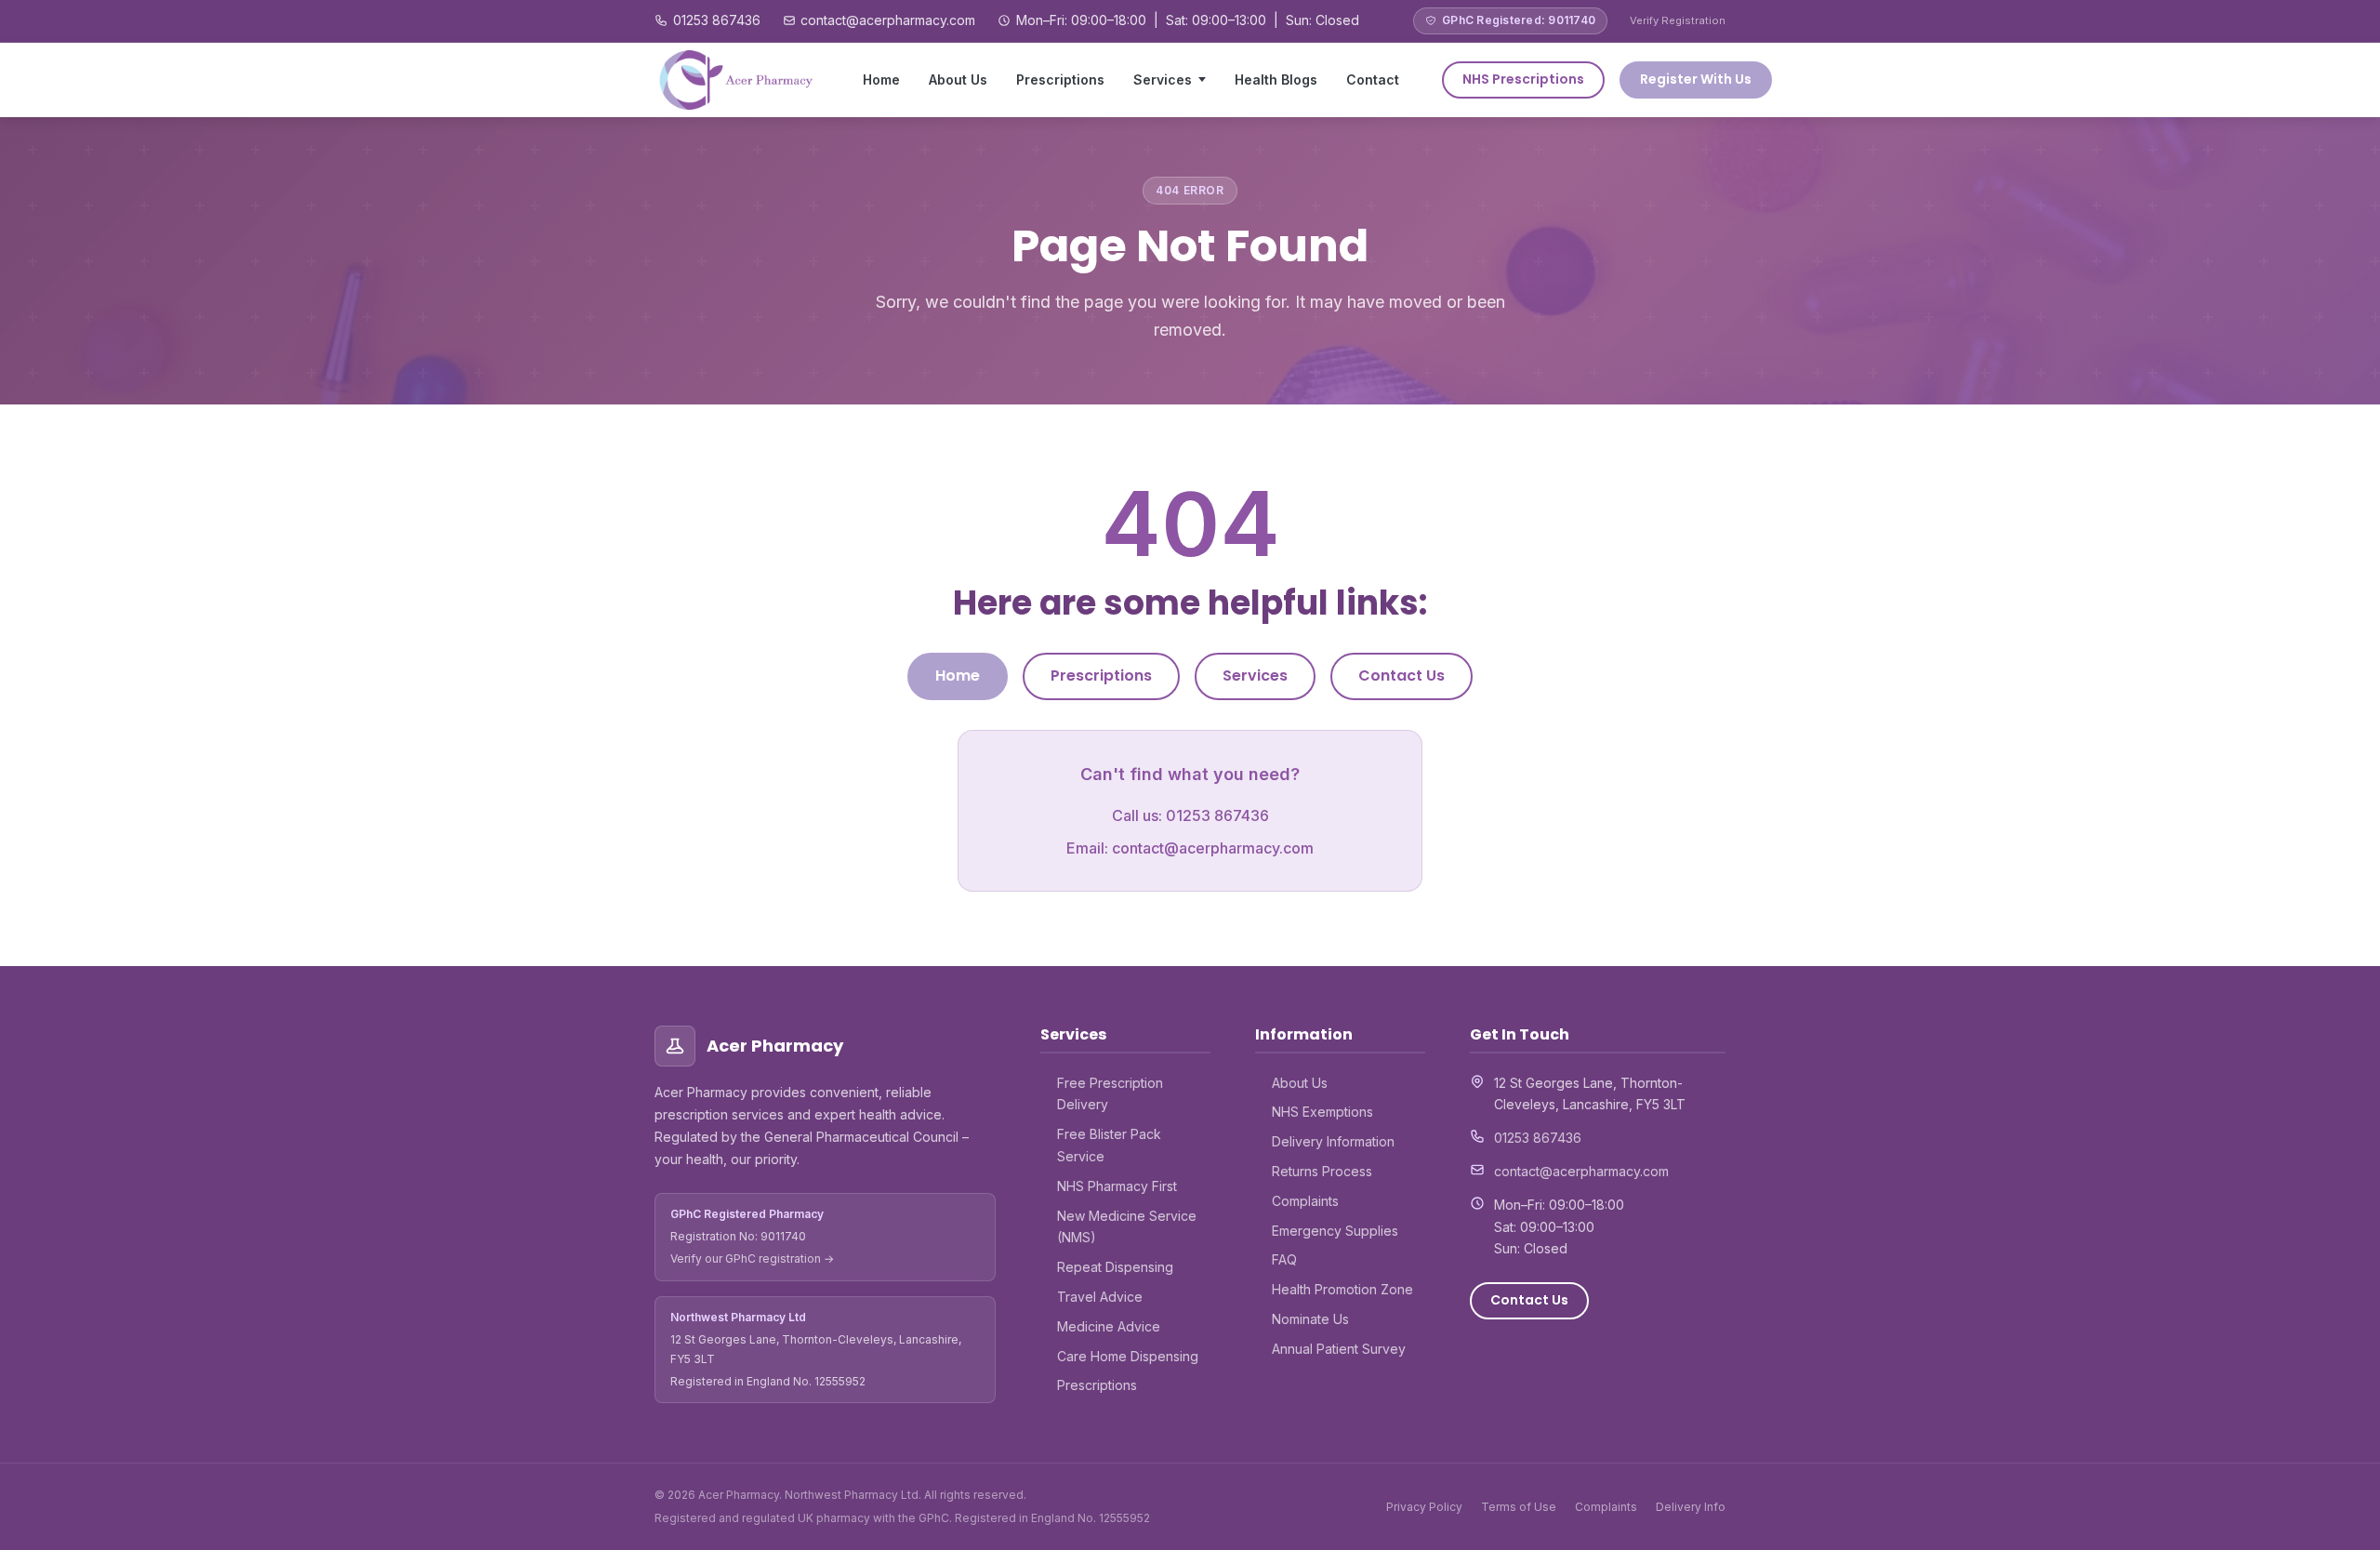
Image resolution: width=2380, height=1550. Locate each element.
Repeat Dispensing (1115, 1267)
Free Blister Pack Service (1109, 1145)
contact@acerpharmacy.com (888, 20)
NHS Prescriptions (1523, 79)
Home (881, 79)
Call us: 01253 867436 (1190, 815)
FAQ (1284, 1259)
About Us (958, 79)
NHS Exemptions (1322, 1112)
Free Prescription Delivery (1110, 1094)
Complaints (1305, 1201)
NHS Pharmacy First (1117, 1186)
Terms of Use (1519, 1507)
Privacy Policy (1424, 1507)
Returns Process (1322, 1171)
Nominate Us (1310, 1319)
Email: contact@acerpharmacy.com (1190, 848)
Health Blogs (1276, 79)
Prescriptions (1060, 79)
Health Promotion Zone (1342, 1289)
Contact (1373, 79)
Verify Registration (1678, 20)
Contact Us (1402, 676)
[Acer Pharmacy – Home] (737, 80)
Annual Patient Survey (1339, 1349)
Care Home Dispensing (1128, 1356)
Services (1163, 79)
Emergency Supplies (1335, 1231)
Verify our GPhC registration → (752, 1259)
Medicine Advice (1109, 1326)
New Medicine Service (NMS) (1127, 1227)
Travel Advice (1100, 1297)
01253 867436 (717, 20)
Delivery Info (1691, 1507)
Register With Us (1696, 79)
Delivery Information (1333, 1141)
